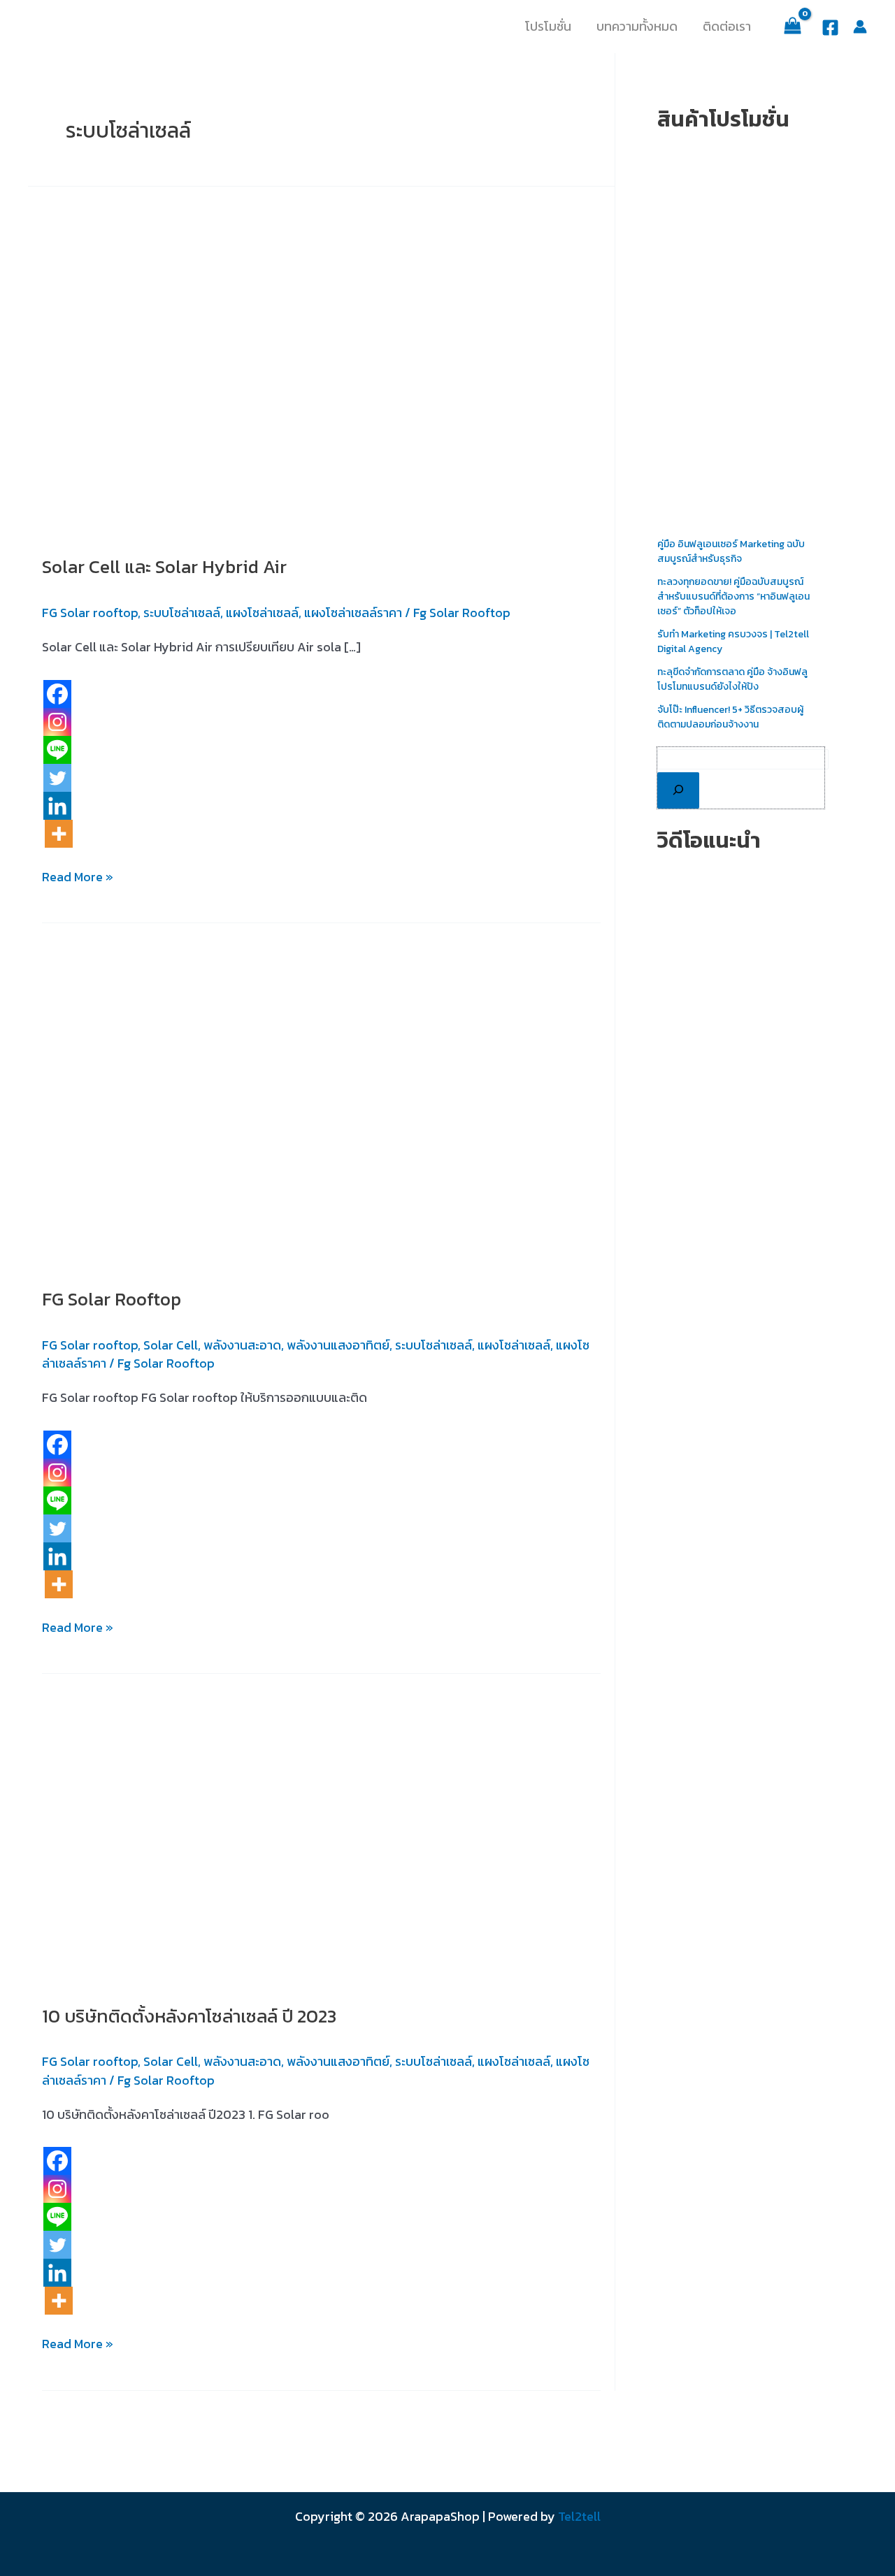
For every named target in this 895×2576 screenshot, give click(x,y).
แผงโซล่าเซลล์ (262, 613)
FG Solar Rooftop (112, 1299)
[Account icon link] (860, 27)
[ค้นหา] (678, 790)
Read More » (78, 876)
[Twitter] (57, 778)
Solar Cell (171, 1345)
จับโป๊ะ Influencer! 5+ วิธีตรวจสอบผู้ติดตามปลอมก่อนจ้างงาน (730, 717)
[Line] (57, 750)
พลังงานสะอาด (242, 1345)
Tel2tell (579, 2516)
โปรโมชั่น (548, 27)
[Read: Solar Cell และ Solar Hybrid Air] (217, 360)
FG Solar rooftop (90, 613)
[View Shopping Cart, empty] (793, 26)
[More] (59, 834)
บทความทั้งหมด (637, 27)
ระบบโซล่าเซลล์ (182, 613)
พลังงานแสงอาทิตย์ (338, 1345)
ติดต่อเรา (727, 27)
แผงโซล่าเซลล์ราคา (353, 613)
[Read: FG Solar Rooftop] (318, 1094)
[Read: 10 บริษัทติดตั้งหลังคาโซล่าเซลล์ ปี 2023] (321, 1828)
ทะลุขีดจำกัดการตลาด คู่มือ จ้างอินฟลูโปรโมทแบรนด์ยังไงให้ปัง (732, 679)
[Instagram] (57, 722)
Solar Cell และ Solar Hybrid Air (164, 566)
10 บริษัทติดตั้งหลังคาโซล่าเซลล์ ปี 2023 (189, 2016)
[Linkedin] (57, 806)
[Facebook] (830, 28)
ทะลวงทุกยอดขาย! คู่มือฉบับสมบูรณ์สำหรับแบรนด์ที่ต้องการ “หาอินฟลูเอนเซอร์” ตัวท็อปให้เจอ (733, 596)
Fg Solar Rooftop (462, 613)
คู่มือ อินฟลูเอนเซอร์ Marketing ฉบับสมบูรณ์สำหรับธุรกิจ (731, 551)
